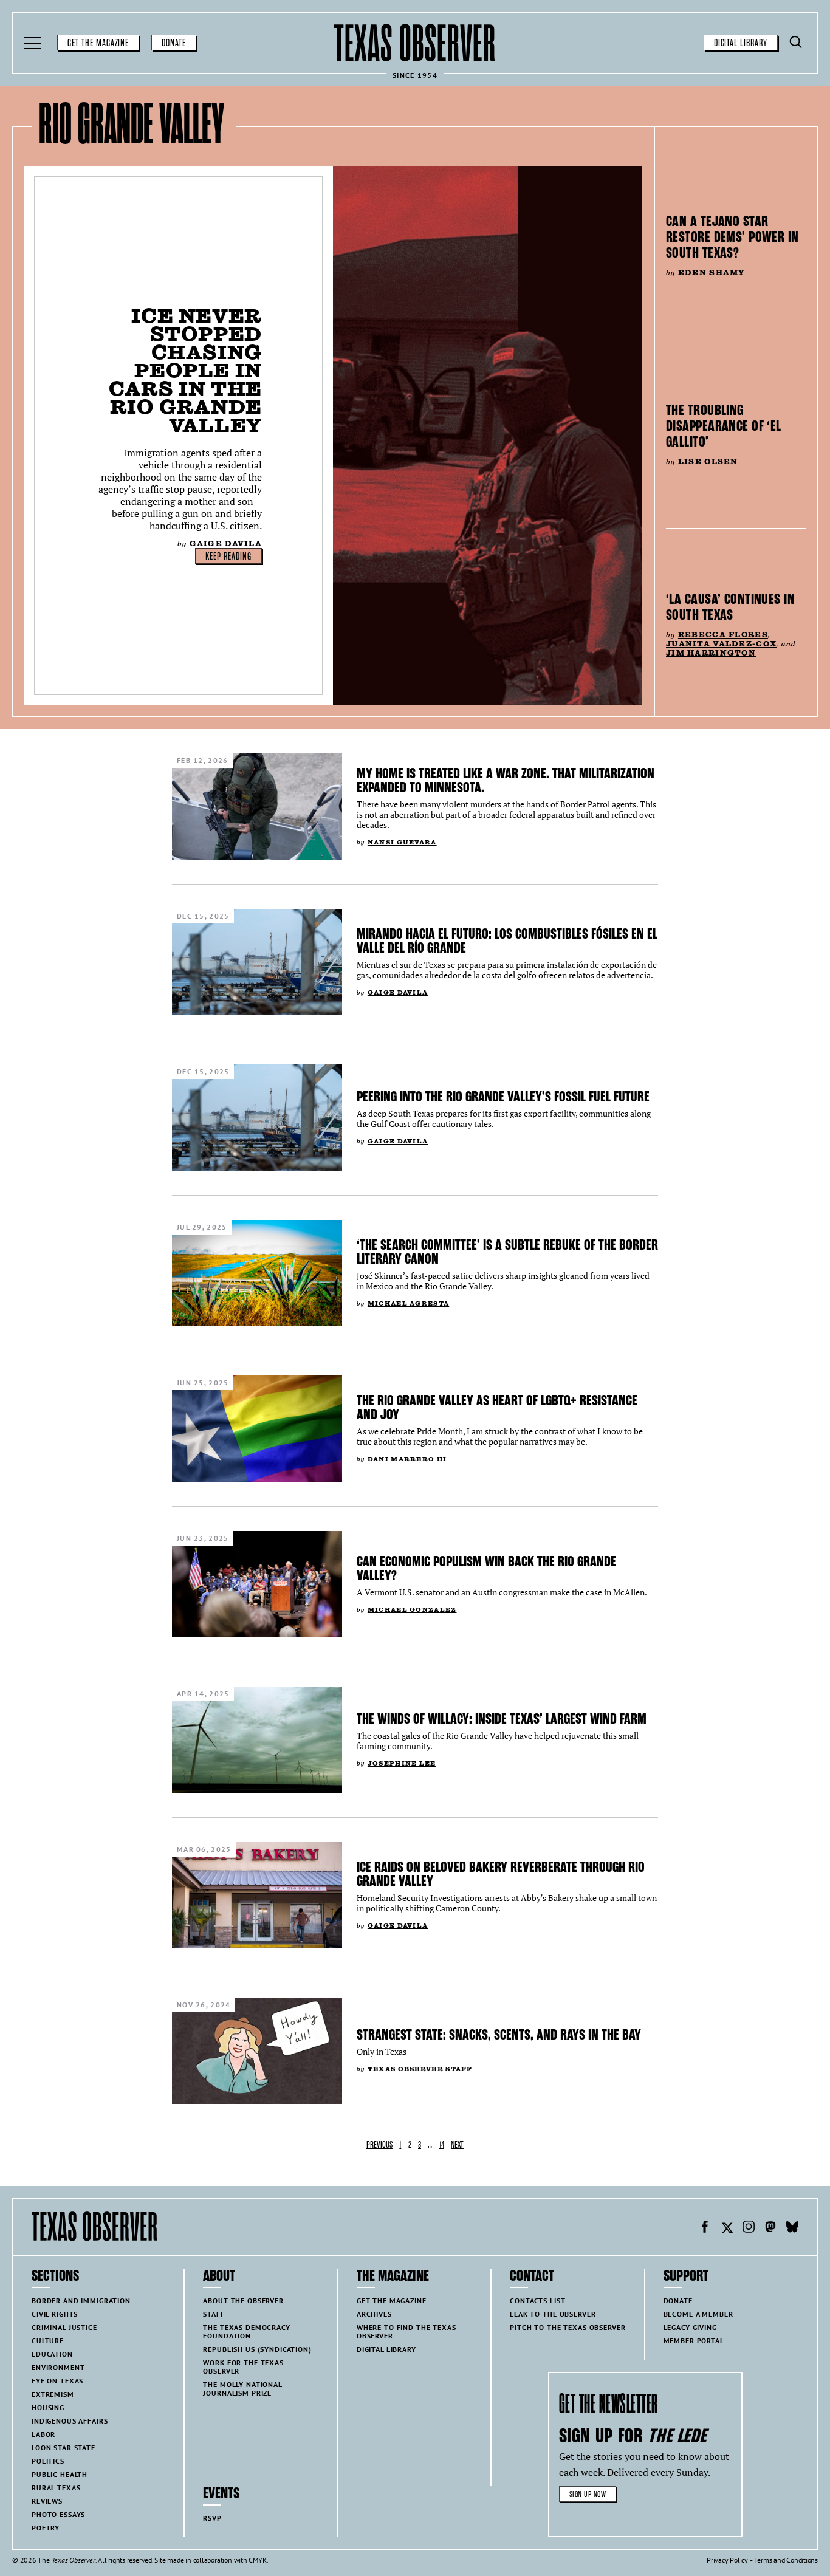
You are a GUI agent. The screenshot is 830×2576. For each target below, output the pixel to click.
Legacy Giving (690, 2327)
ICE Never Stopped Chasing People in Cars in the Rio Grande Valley (185, 370)
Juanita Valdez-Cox (721, 644)
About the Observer (243, 2300)
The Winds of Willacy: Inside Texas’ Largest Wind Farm (502, 1719)
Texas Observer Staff (420, 2069)
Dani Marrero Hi (407, 1459)
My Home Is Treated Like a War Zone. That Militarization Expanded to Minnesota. (506, 780)
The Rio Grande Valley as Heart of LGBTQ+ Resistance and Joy (497, 1407)
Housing (48, 2407)
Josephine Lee (402, 1763)
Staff (214, 2314)
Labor (43, 2434)
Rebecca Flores (723, 635)
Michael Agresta (408, 1303)
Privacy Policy (727, 2560)
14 (442, 2145)
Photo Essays (58, 2514)
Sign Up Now (588, 2494)
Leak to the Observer (553, 2314)
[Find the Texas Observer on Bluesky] (792, 2228)
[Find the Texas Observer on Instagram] (749, 2228)
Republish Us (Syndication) (257, 2349)
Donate (174, 43)
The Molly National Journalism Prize (242, 2389)
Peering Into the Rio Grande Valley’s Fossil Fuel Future (503, 1097)
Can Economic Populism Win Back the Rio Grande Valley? (486, 1568)
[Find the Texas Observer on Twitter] (727, 2228)
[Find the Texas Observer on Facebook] (705, 2228)
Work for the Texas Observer (243, 2367)
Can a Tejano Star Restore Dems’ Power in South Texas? (732, 237)
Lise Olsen (708, 461)
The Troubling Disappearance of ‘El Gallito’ (724, 426)
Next (457, 2145)
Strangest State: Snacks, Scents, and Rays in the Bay (499, 2035)
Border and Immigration (81, 2300)
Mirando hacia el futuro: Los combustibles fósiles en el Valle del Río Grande (507, 941)
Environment (58, 2367)
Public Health (60, 2474)
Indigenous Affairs (70, 2421)
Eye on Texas (57, 2381)
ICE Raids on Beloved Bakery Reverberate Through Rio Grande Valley (501, 1874)
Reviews (47, 2501)
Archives (374, 2314)
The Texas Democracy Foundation (246, 2331)
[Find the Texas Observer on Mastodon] (770, 2228)
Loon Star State (63, 2448)
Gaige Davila (226, 543)
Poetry (46, 2528)
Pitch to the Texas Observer (568, 2327)
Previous (379, 2145)
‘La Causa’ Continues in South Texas (730, 607)
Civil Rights (55, 2314)
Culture (48, 2341)
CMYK (257, 2560)
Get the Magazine (98, 43)
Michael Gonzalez (412, 1610)
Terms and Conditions (786, 2560)
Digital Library (741, 43)
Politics (48, 2461)
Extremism (53, 2394)
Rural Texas (56, 2488)
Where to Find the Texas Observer (406, 2331)
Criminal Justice (64, 2327)
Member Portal (694, 2341)
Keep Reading (228, 557)
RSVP (212, 2518)
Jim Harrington (711, 653)
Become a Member (698, 2314)
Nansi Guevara (402, 842)
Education (52, 2354)
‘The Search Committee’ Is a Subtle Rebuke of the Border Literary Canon (507, 1252)
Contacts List (537, 2300)
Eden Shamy (712, 272)
